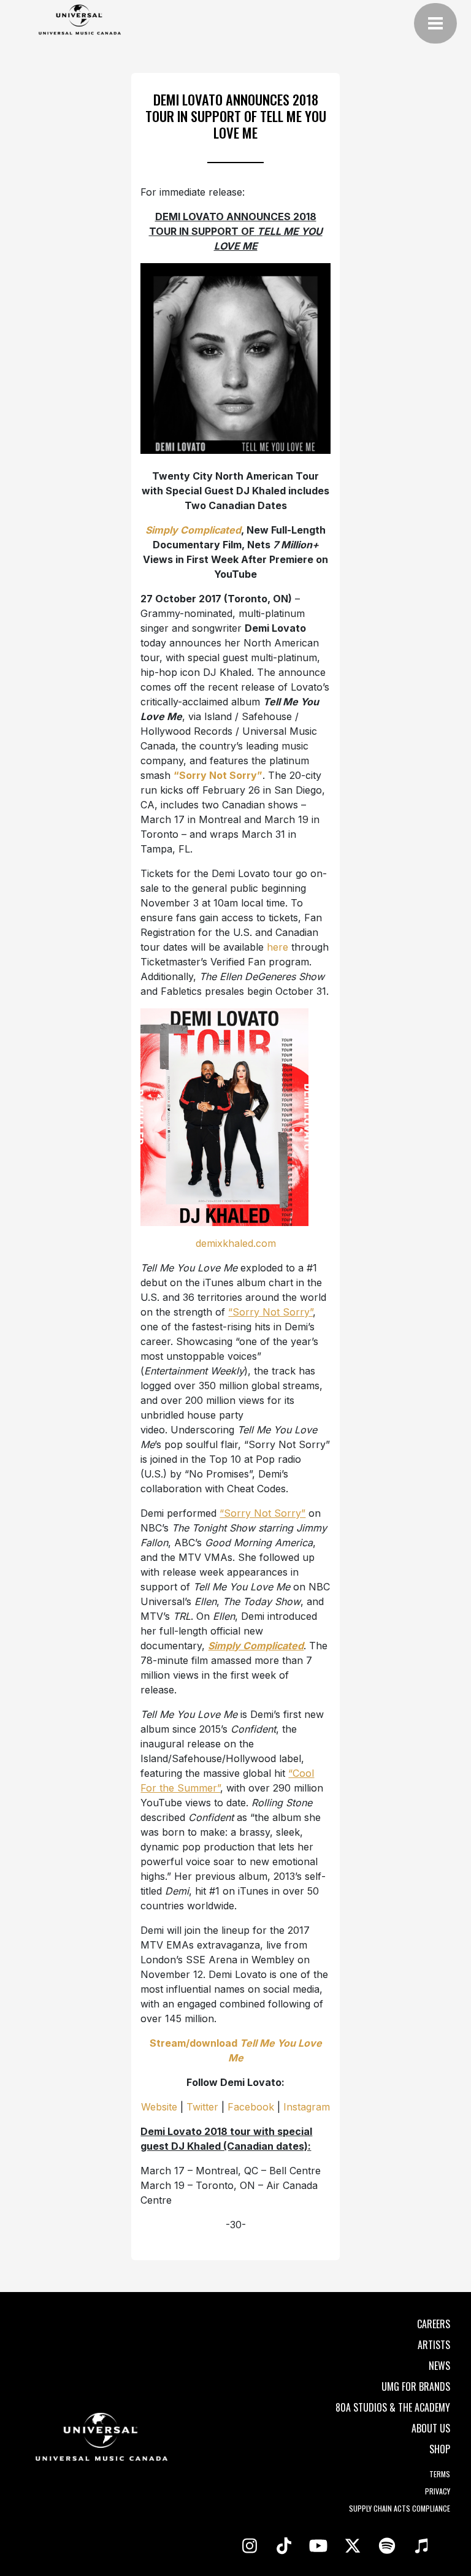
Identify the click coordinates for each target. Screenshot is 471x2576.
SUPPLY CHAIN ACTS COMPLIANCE (400, 2508)
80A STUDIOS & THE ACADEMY (393, 2407)
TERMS (440, 2474)
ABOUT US (431, 2428)
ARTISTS (434, 2345)
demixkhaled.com (236, 1243)
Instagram (307, 2107)
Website (159, 2107)
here (278, 947)
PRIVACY (438, 2491)
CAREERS (434, 2324)
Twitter (202, 2107)
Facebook (251, 2107)
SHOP (440, 2449)
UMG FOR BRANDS (416, 2386)
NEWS (439, 2366)
